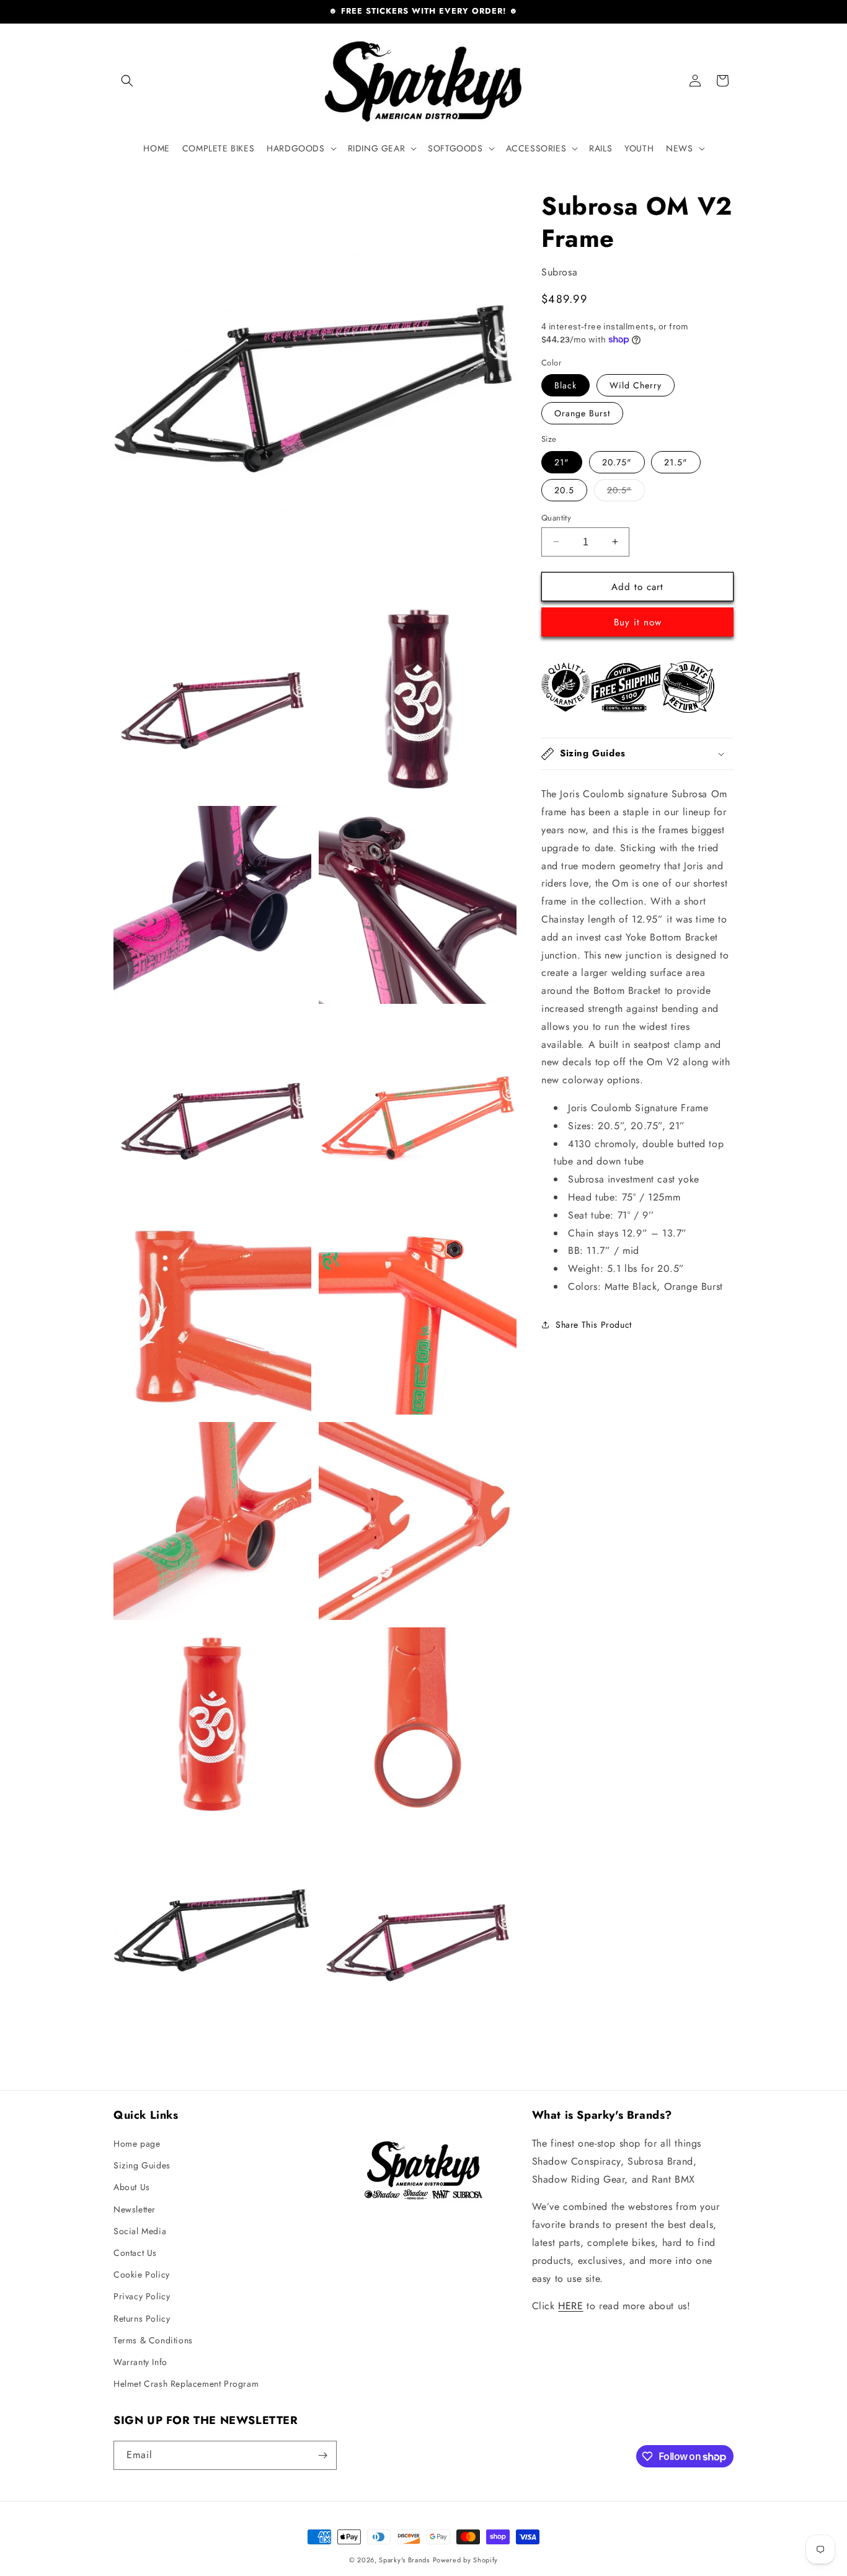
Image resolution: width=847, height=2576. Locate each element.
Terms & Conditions (153, 2340)
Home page (137, 2144)
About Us (132, 2187)
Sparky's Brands (404, 2560)
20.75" (617, 462)
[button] (127, 81)
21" (562, 462)
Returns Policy (142, 2319)
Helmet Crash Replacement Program (186, 2384)
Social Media (140, 2231)
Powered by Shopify (466, 2560)
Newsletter (135, 2209)
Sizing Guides (142, 2165)
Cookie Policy (142, 2274)
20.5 (564, 490)
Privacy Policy (142, 2296)
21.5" (676, 462)
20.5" (626, 492)
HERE (570, 2306)
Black (565, 385)
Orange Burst (582, 413)
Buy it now (638, 622)
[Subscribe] (322, 2455)
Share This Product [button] (594, 1324)
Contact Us (135, 2253)
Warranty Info (140, 2362)
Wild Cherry (636, 385)
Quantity (556, 517)
